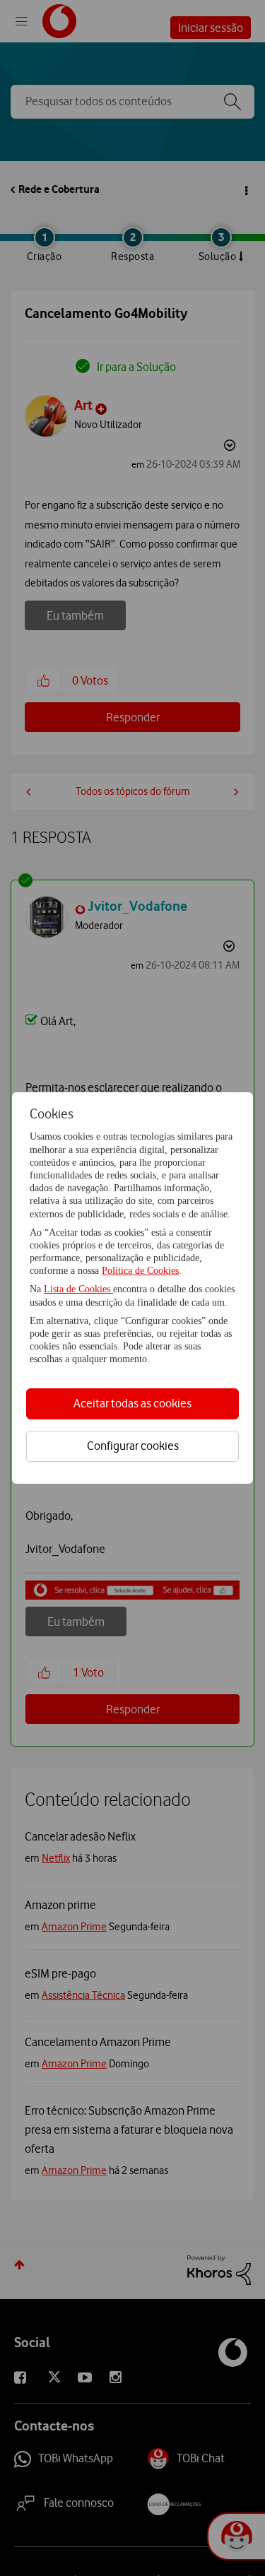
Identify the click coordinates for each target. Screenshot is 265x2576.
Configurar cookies (133, 1446)
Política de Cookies (140, 1271)
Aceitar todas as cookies (132, 1403)
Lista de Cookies (78, 1289)
